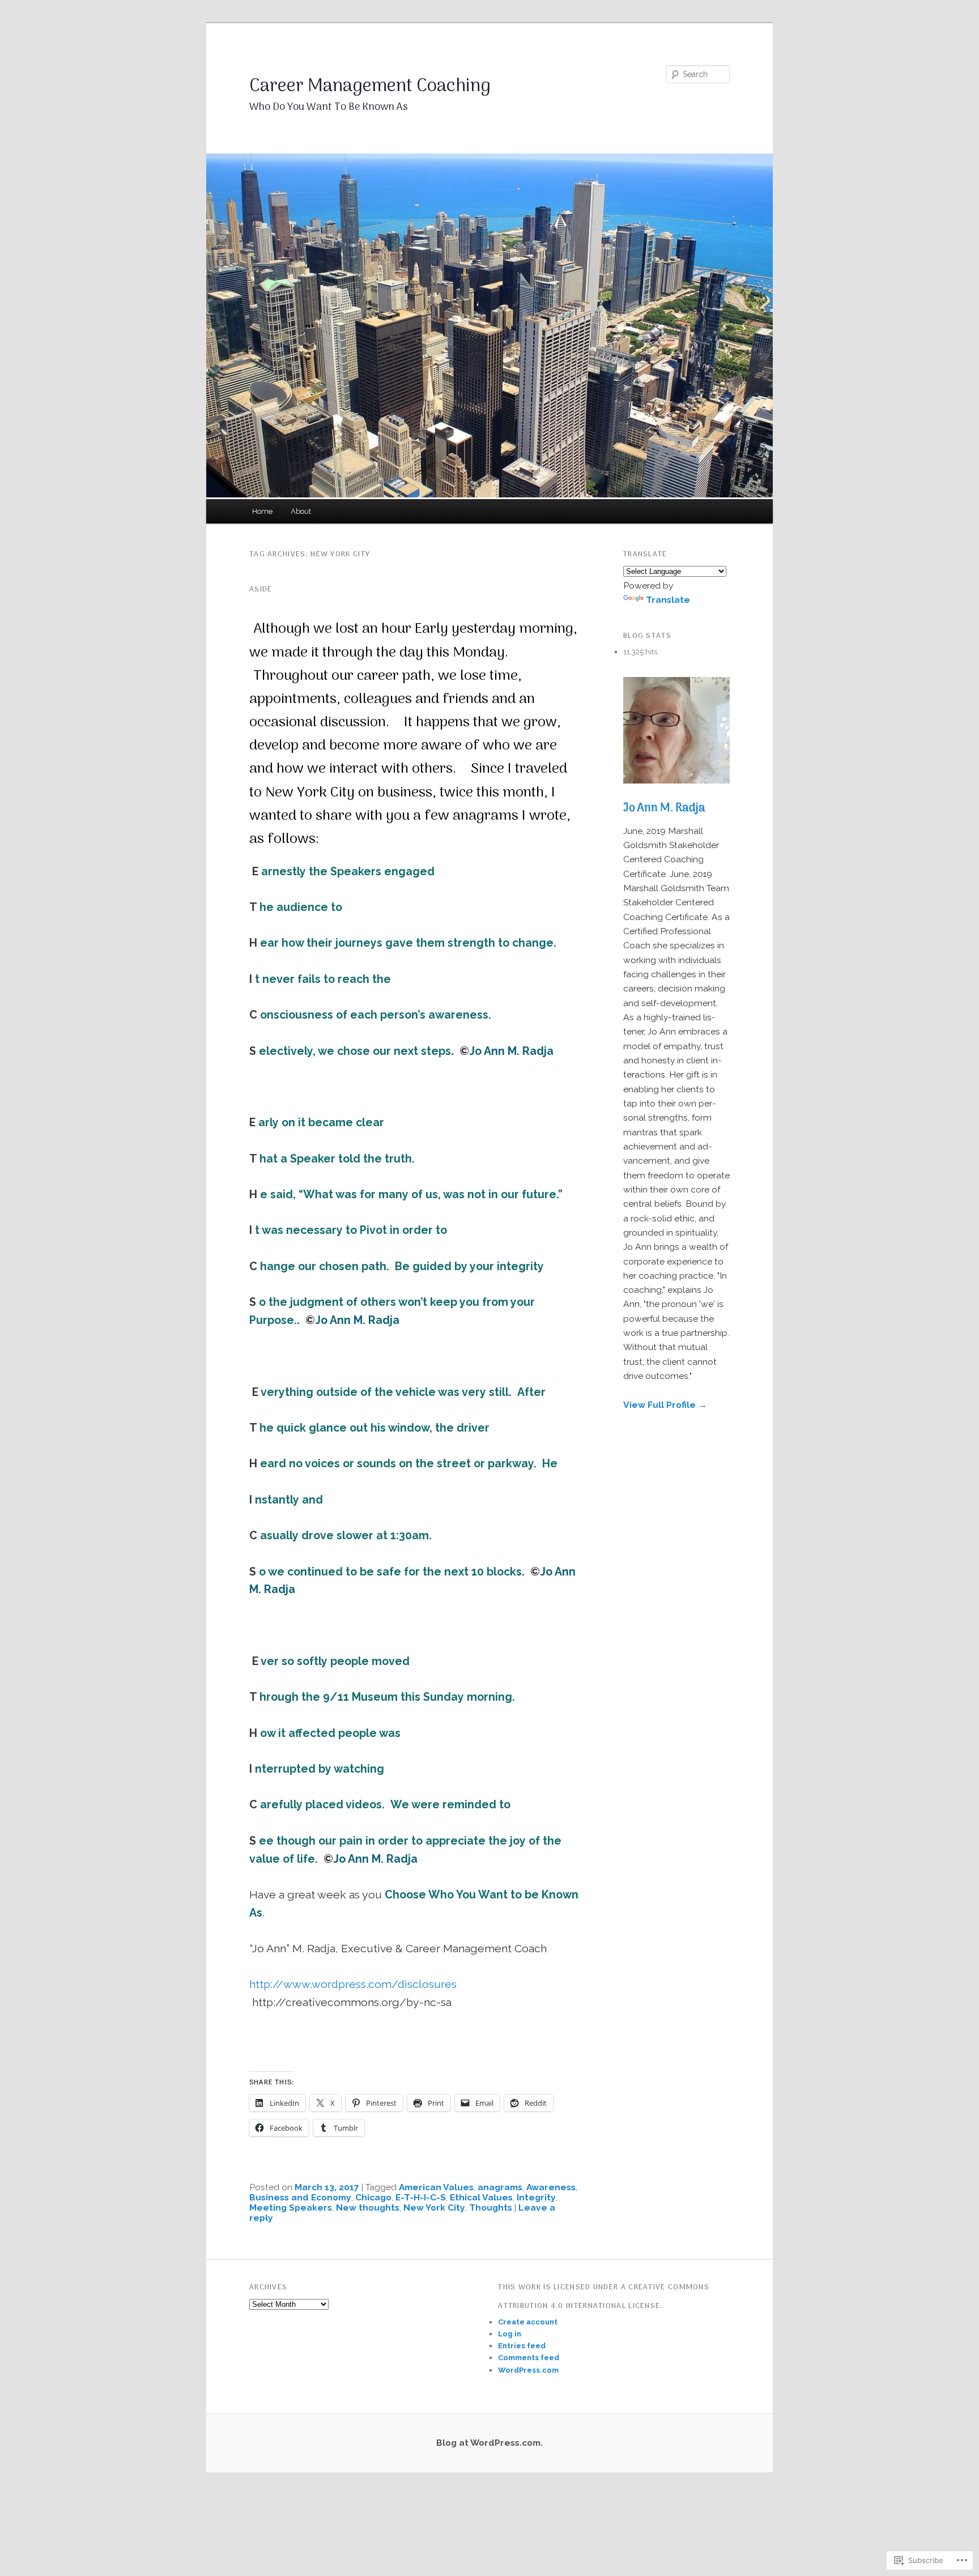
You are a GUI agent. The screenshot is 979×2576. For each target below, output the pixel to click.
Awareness (551, 2187)
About (301, 511)
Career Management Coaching (370, 87)
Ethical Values (481, 2197)
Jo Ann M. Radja (664, 808)
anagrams (500, 2187)
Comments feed (529, 2358)
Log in (510, 2334)
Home (262, 511)
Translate (668, 600)
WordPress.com (528, 2370)
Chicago (373, 2197)
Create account (528, 2322)
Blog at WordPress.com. (489, 2443)
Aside (261, 589)
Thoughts (491, 2207)
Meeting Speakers (291, 2207)
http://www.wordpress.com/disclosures (353, 1984)
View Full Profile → (665, 1405)
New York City (434, 2207)
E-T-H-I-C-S (421, 2197)
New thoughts (368, 2207)
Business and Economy (300, 2197)
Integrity (536, 2197)
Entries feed (522, 2346)
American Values (436, 2187)
